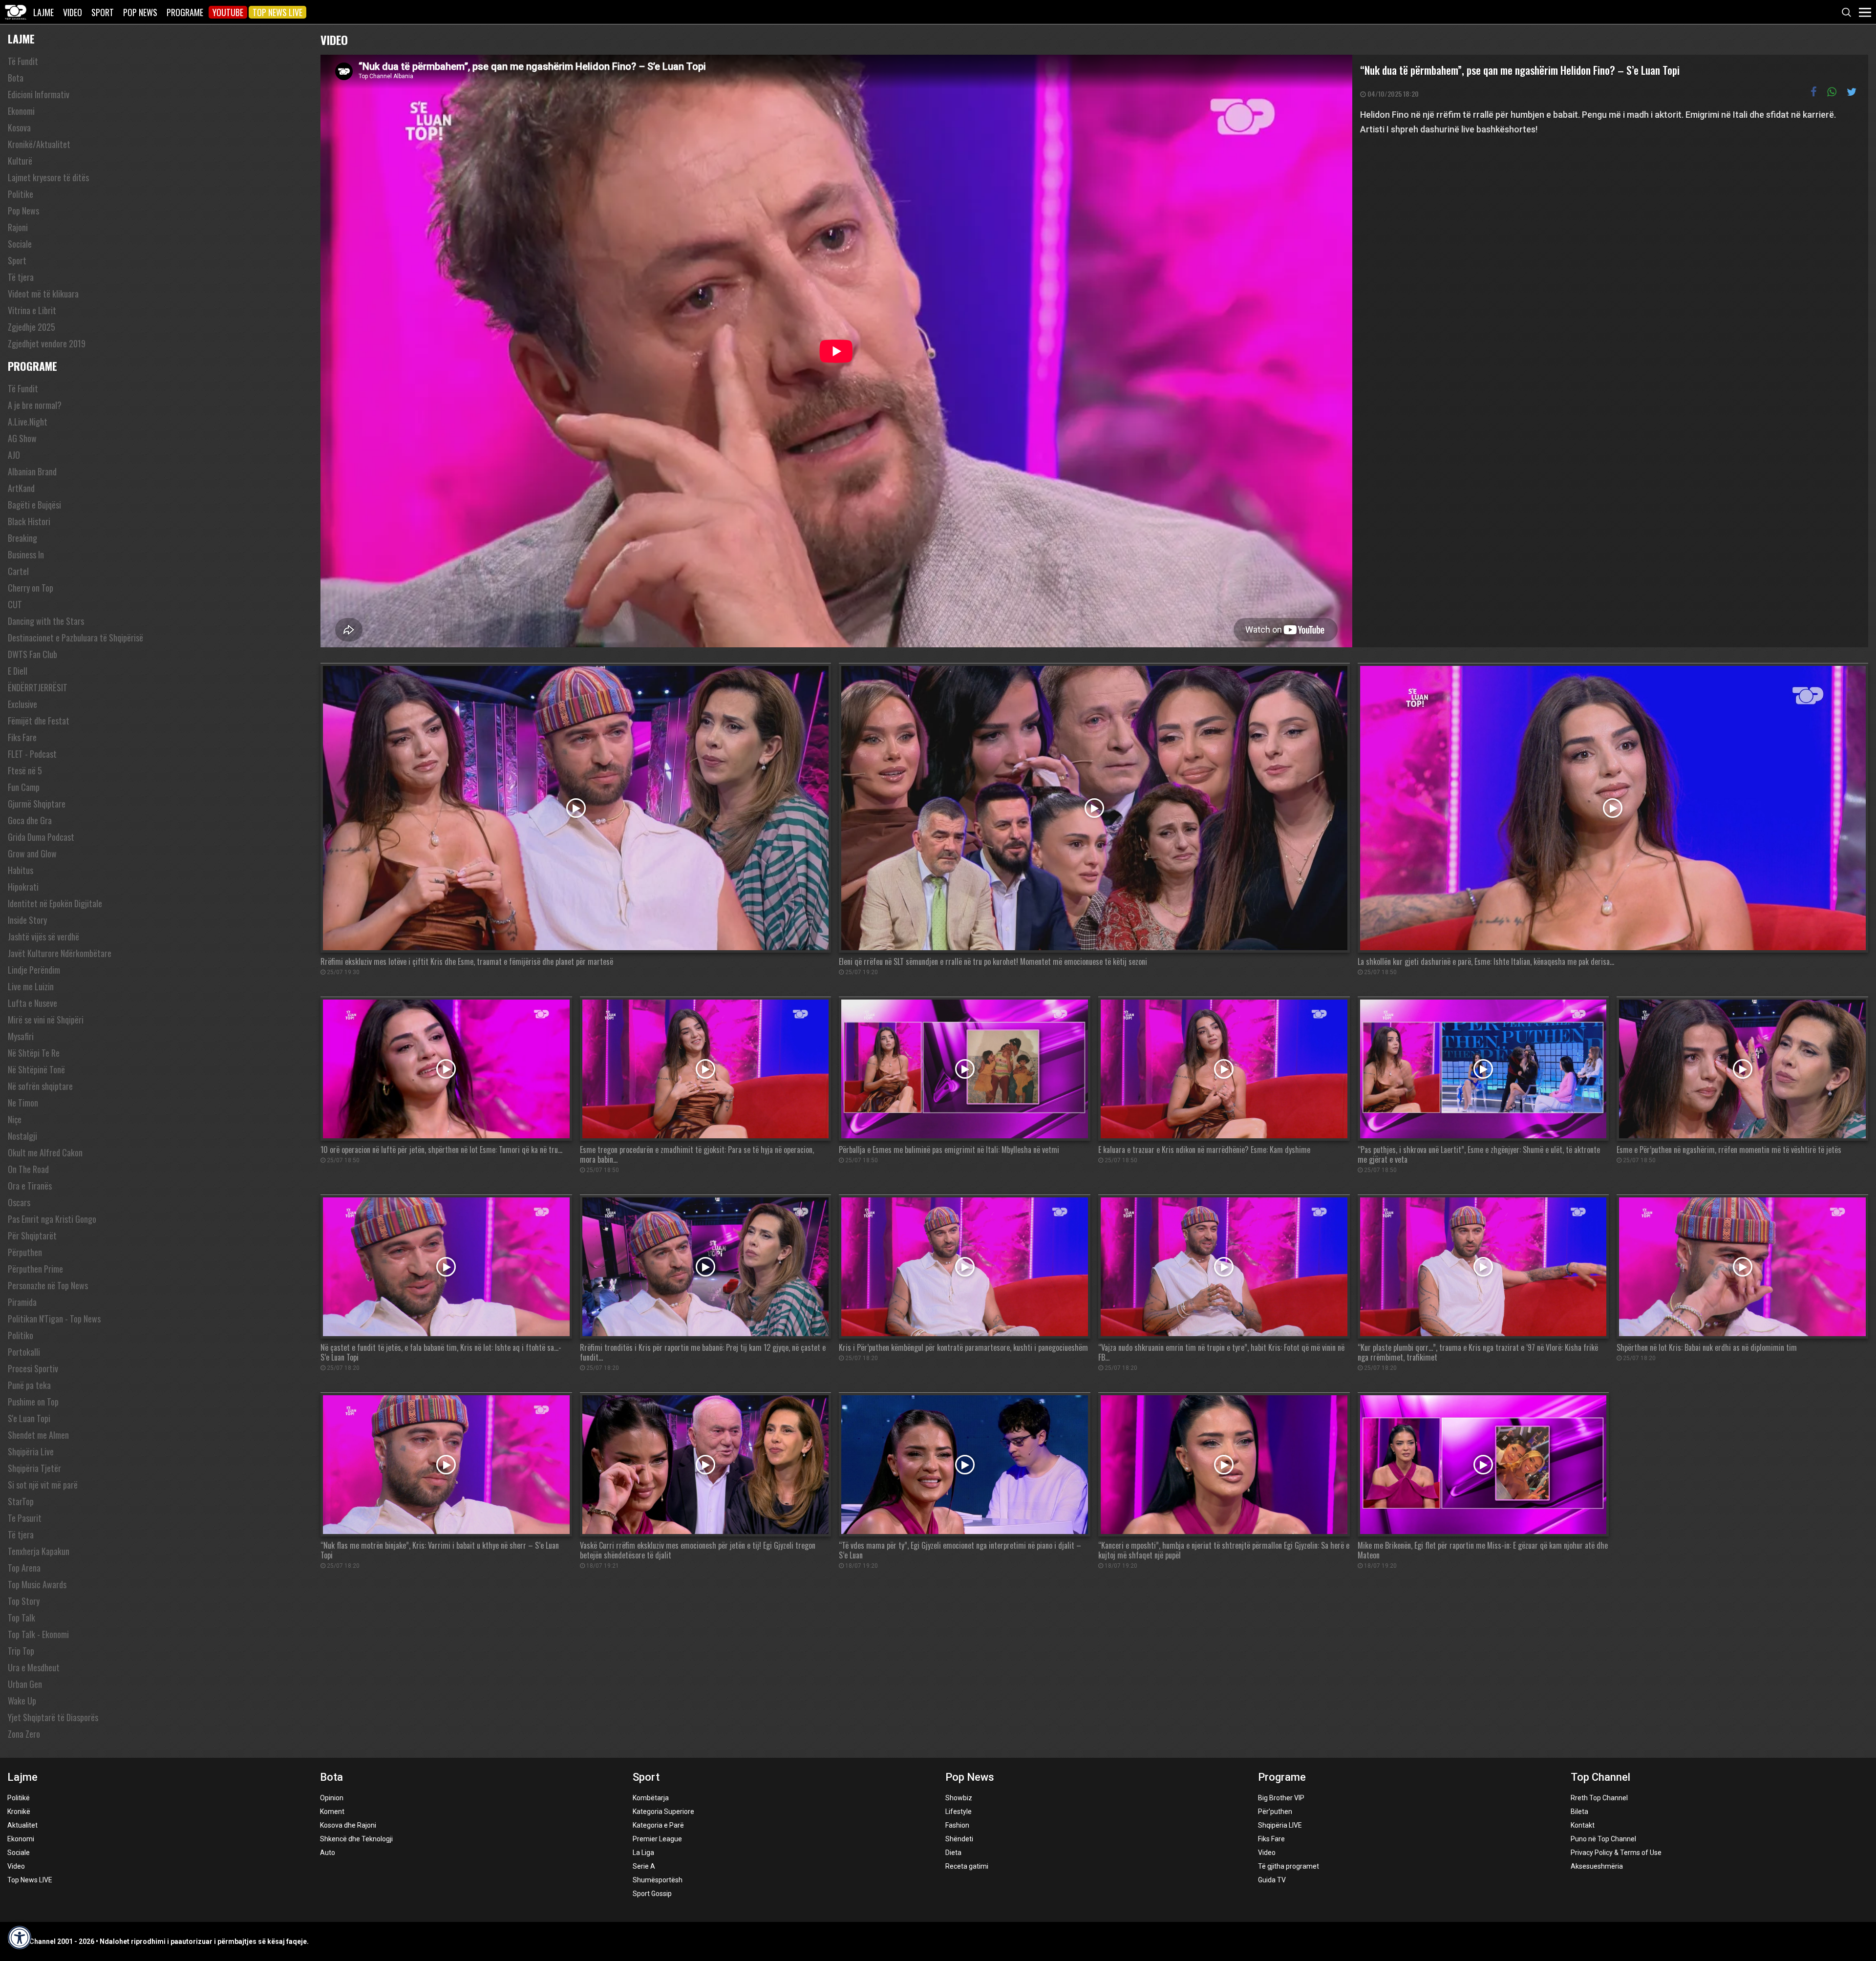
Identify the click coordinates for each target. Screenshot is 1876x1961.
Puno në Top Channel (1603, 1839)
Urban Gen (25, 1684)
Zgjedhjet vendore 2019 (47, 343)
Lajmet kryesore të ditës (48, 177)
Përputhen (25, 1252)
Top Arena (24, 1568)
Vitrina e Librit (32, 310)
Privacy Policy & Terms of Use (1616, 1853)
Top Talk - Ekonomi (38, 1634)
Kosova (19, 128)
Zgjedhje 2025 (32, 327)
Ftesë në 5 (25, 770)
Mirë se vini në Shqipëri (46, 1020)
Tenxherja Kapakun (39, 1551)
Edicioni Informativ (39, 94)
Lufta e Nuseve (32, 1003)
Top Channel (1600, 1777)
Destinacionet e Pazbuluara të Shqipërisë (75, 638)
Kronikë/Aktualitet (39, 144)
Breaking (22, 538)
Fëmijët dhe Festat (39, 721)
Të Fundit (23, 61)
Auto (328, 1853)
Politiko (21, 1335)
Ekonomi (21, 111)
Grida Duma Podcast (41, 837)
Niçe (15, 1119)
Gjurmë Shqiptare (37, 804)
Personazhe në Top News (48, 1285)
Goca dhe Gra (30, 820)
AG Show (22, 438)
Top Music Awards (37, 1584)
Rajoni (18, 227)
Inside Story (27, 920)
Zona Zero (24, 1734)
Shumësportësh (658, 1880)
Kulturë (20, 161)
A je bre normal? (35, 405)
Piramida (22, 1302)
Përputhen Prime (35, 1269)
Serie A (644, 1866)
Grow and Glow (32, 853)
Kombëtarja (651, 1798)
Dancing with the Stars (46, 621)
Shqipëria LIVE (1280, 1825)
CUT (15, 604)
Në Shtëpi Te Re (34, 1053)
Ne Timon (23, 1103)
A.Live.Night (28, 422)
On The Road (28, 1169)
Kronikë (19, 1812)
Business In (26, 554)
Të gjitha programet (1289, 1866)
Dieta (953, 1853)
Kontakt (1583, 1825)
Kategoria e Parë (658, 1825)
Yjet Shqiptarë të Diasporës (53, 1717)
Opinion (332, 1798)
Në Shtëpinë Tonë (36, 1069)
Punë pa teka (29, 1385)
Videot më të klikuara (43, 294)
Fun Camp (24, 787)
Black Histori (29, 521)
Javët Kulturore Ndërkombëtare (60, 953)
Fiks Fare (22, 737)
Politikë (19, 1798)
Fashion (957, 1825)
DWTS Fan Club (32, 654)
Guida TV (1272, 1880)
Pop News (140, 12)
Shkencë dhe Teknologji (356, 1839)
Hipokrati (23, 887)
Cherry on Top (31, 588)
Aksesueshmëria (1597, 1866)
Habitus (21, 870)
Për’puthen (1275, 1812)
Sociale (20, 244)
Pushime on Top (33, 1402)
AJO (14, 455)
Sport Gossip (652, 1894)
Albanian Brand (32, 471)
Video (73, 12)
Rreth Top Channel (1599, 1798)
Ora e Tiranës (30, 1186)
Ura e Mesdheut (34, 1667)
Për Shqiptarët (32, 1236)
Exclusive (22, 704)
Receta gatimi (967, 1866)
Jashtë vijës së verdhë (43, 937)
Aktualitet (22, 1825)
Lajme (43, 12)
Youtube (228, 12)
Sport (103, 12)
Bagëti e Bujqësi (34, 505)
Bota (16, 78)
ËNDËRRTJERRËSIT (38, 687)
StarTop (21, 1501)
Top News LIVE (277, 12)
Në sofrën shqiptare (40, 1086)
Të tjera (21, 277)
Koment (332, 1812)
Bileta (1579, 1812)
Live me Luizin (31, 986)
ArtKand (21, 488)
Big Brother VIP (1281, 1798)
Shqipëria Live (31, 1451)
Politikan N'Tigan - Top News (54, 1319)
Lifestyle (959, 1812)
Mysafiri (21, 1036)
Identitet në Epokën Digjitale (55, 903)
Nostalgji (22, 1136)
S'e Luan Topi (29, 1418)
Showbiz (959, 1798)
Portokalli (24, 1352)
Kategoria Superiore (663, 1812)
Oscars (19, 1202)
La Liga (643, 1853)
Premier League (657, 1839)
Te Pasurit (25, 1518)
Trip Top (21, 1651)
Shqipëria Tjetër (34, 1468)
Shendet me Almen (38, 1435)
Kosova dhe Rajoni (348, 1825)
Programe (185, 12)
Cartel (18, 571)
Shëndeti (959, 1839)
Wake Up (22, 1701)
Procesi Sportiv (33, 1368)
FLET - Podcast (32, 754)
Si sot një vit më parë (43, 1485)
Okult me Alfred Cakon (45, 1152)
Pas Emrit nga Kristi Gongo (52, 1219)
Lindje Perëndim (34, 970)
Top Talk (21, 1618)
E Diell (18, 671)
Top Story (24, 1601)
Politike (21, 194)
